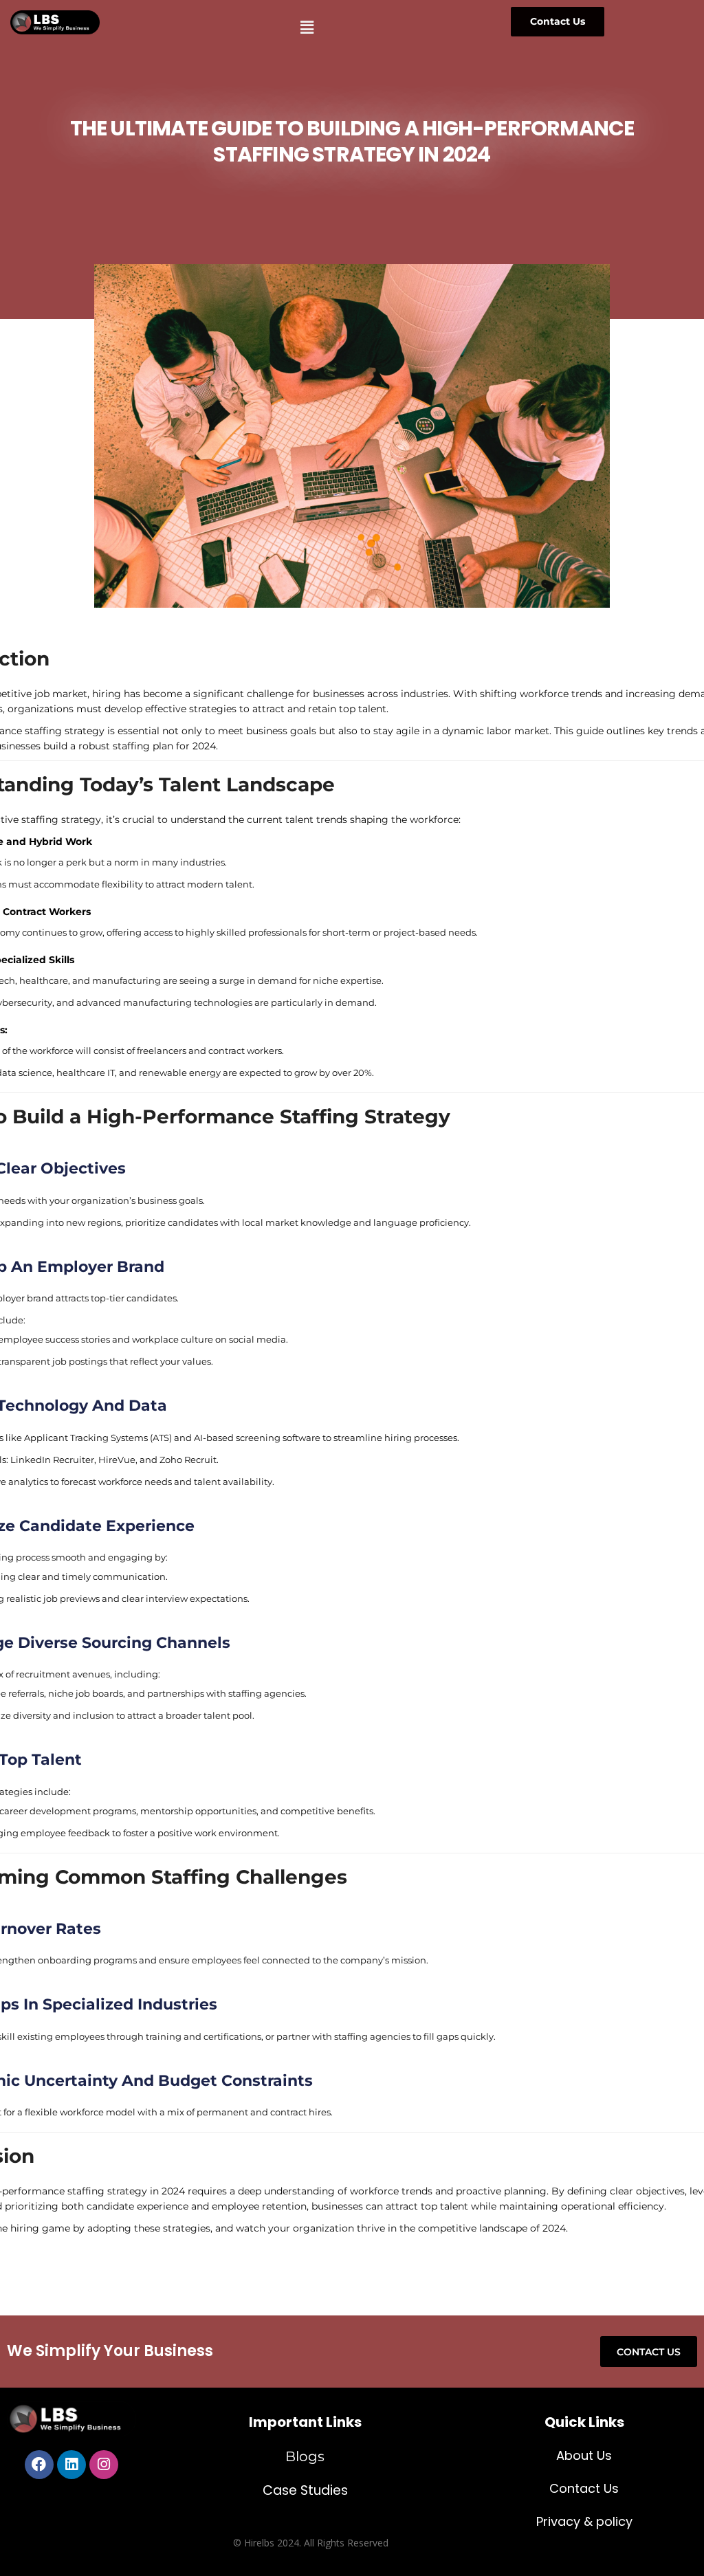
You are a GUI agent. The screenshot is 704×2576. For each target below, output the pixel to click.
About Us (584, 2455)
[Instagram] (104, 2465)
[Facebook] (39, 2465)
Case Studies (305, 2490)
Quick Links (584, 2422)
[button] (307, 27)
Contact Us (584, 2488)
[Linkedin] (71, 2465)
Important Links (305, 2422)
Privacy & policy (584, 2521)
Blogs (305, 2456)
